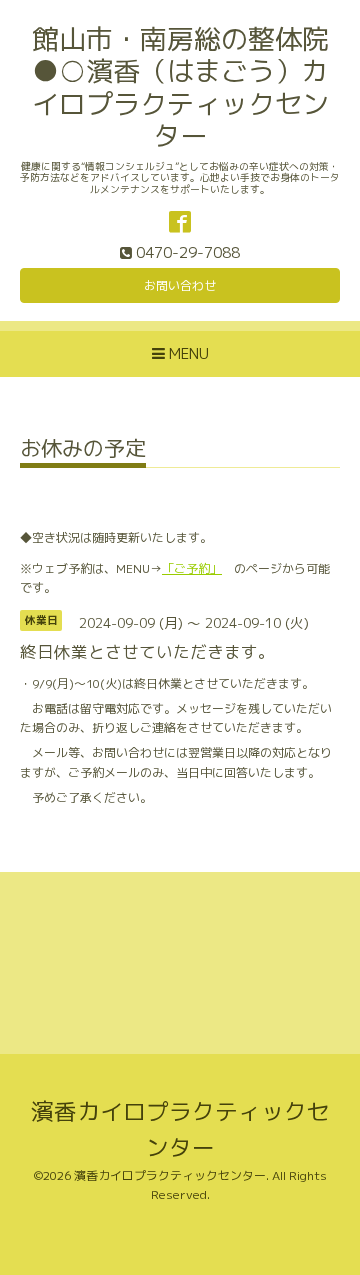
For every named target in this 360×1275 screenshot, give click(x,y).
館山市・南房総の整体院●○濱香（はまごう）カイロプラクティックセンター (180, 87)
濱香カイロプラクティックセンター (170, 1175)
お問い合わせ (180, 285)
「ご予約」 (192, 568)
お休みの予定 (83, 450)
